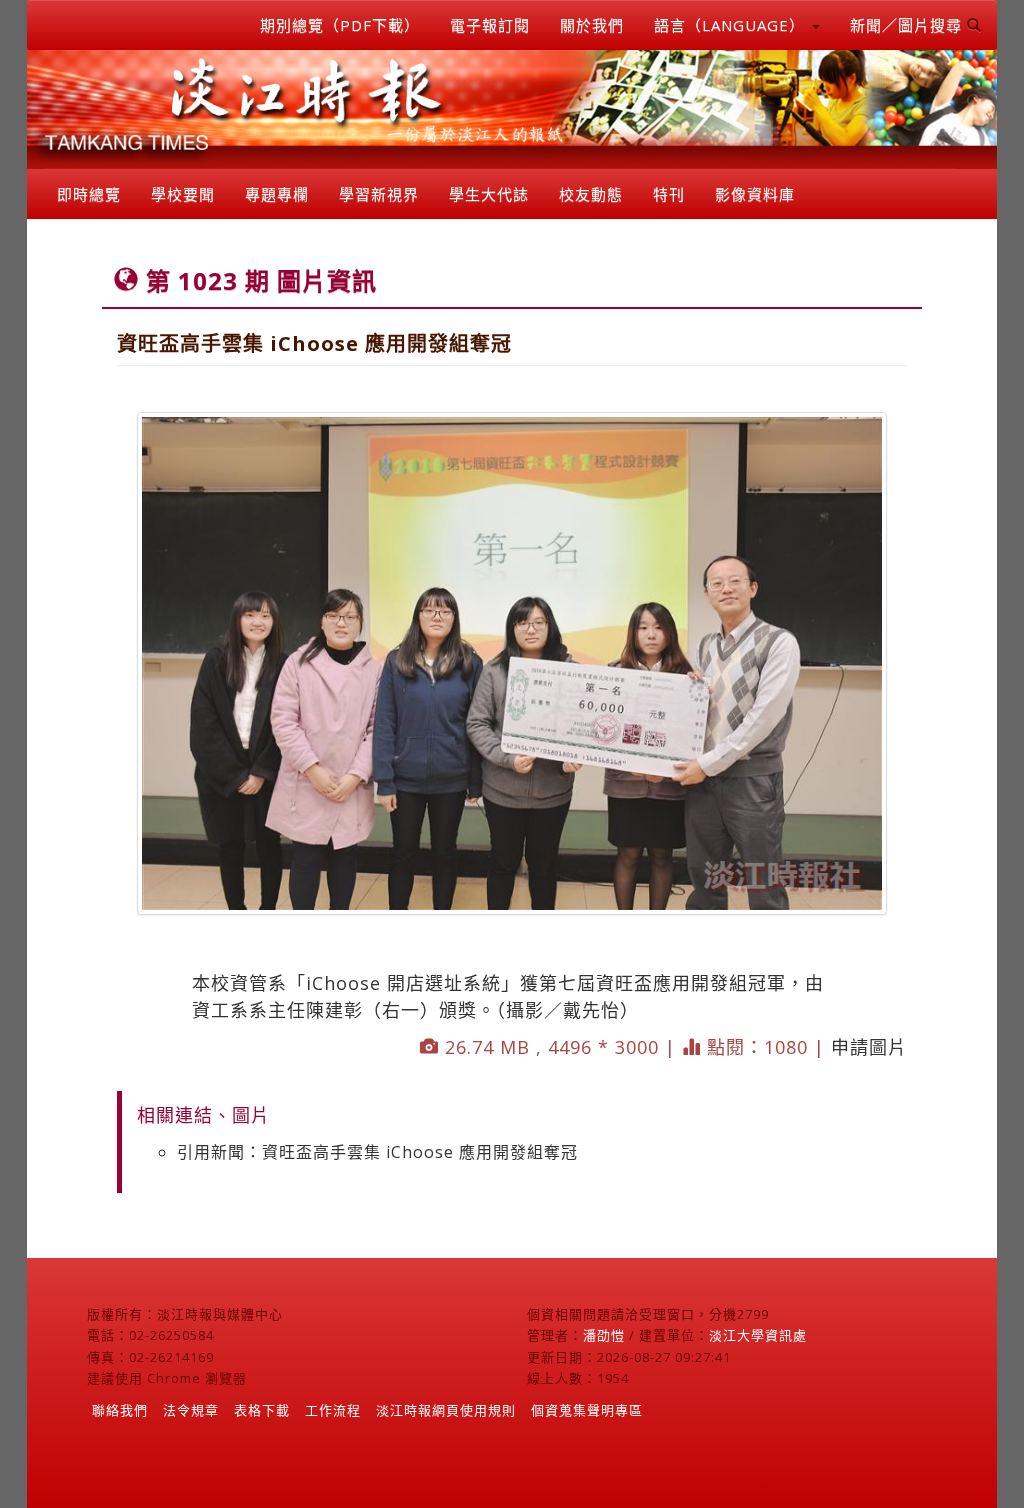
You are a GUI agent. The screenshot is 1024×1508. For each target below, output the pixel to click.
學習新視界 (379, 194)
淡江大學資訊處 (758, 1335)
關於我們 (592, 25)
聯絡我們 (120, 1410)
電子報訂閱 (490, 25)
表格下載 (262, 1410)
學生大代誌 (489, 194)
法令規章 (191, 1410)
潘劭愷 (604, 1335)
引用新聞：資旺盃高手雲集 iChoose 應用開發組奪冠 (377, 1152)
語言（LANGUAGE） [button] (732, 25)
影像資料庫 (755, 194)
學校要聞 (183, 194)
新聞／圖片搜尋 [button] (908, 25)
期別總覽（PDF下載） (340, 25)
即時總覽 (89, 194)
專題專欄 (277, 194)
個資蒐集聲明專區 (587, 1410)
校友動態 (591, 194)
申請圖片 (869, 1047)
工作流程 (333, 1410)
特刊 (669, 194)
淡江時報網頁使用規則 (446, 1410)
